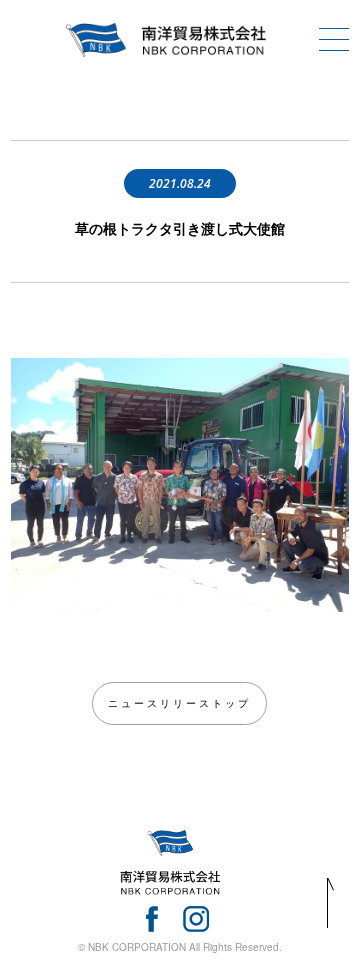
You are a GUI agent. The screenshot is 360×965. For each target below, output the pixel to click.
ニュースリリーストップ (179, 703)
